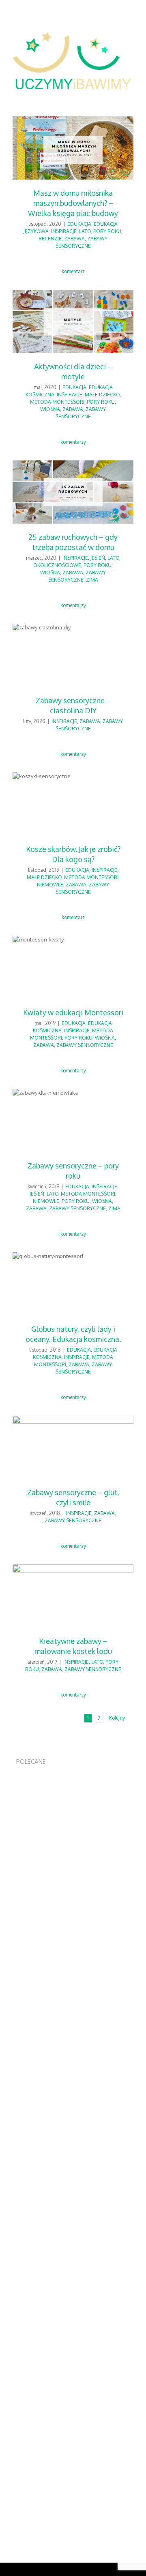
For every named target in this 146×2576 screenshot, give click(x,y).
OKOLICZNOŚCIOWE (57, 565)
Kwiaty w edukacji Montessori (73, 1012)
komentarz (73, 271)
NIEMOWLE (50, 885)
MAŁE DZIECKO (102, 395)
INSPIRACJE (64, 231)
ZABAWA (74, 239)
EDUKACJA (79, 224)
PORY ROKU (107, 231)
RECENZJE (50, 239)
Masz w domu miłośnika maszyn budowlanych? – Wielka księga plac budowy (73, 203)
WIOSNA (50, 409)
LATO (85, 231)
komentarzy (73, 442)
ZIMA (92, 580)
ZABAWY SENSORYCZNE (85, 1045)
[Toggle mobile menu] (131, 93)
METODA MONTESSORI (57, 402)
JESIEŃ (98, 558)
